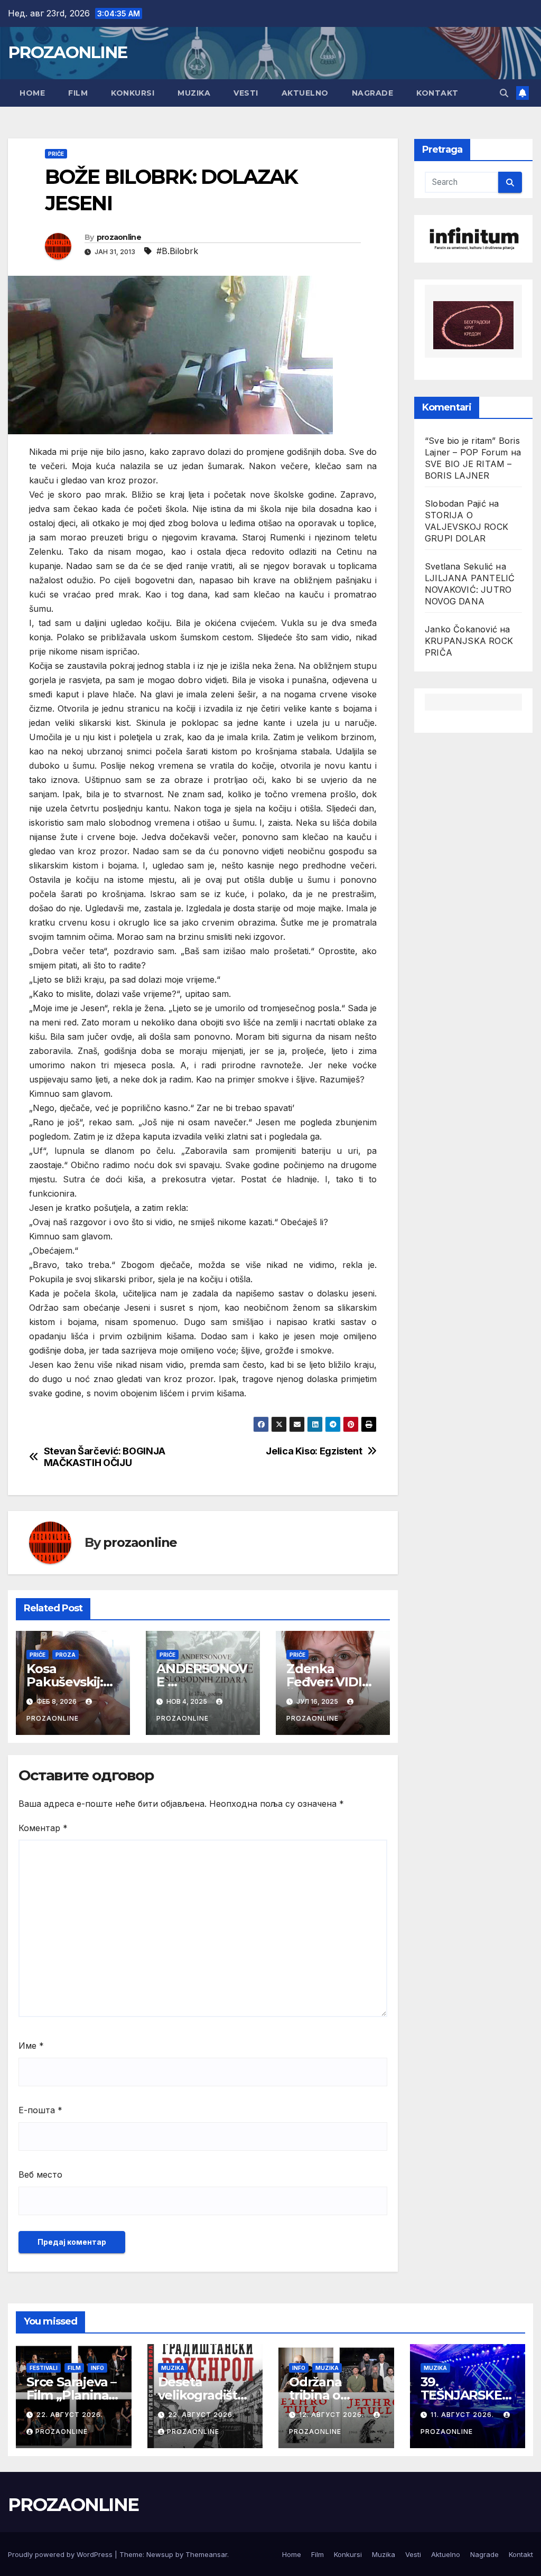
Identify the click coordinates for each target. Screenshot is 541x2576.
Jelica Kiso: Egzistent (314, 1451)
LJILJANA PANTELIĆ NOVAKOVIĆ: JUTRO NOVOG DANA (470, 590)
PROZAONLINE (67, 52)
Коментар (43, 1828)
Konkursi (133, 93)
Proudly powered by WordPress (61, 2554)
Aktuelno (305, 93)
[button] (504, 93)
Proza (66, 1655)
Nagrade (373, 93)
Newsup (160, 2554)
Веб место (40, 2174)
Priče (56, 154)
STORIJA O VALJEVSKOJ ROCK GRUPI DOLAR (467, 527)
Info (97, 2368)
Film (78, 93)
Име (31, 2046)
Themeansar (206, 2554)
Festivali (44, 2368)
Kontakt (437, 93)
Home (32, 93)
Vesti (246, 93)
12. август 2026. (333, 2415)
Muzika (194, 93)
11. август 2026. (463, 2415)
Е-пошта (40, 2110)
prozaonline (119, 237)
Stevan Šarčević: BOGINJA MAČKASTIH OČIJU (105, 1457)
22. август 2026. (70, 2415)
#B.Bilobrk (177, 251)
